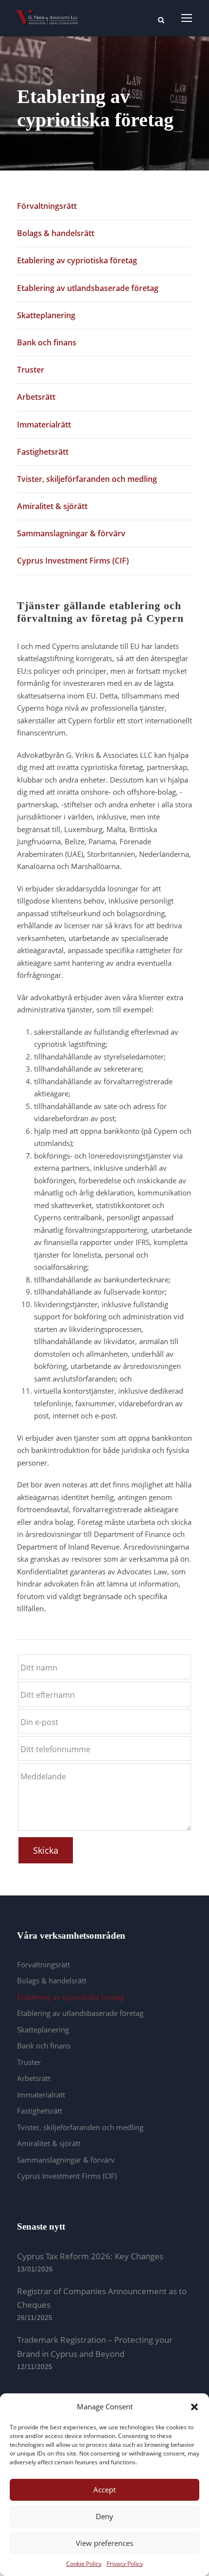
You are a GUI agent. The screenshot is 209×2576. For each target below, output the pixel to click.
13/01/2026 (35, 2269)
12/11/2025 (35, 2367)
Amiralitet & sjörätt (52, 506)
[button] (194, 2407)
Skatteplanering (46, 315)
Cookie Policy (84, 2564)
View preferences (104, 2543)
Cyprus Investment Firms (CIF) (73, 561)
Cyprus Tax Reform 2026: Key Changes (90, 2256)
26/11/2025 (35, 2318)
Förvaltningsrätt (47, 206)
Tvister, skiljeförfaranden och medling (87, 479)
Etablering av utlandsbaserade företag (88, 288)
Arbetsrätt (36, 397)
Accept (104, 2490)
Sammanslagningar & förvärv (71, 533)
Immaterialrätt (44, 425)
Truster (31, 370)
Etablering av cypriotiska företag (77, 260)
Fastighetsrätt (43, 452)
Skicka (46, 1850)
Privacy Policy (125, 2564)
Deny (104, 2516)
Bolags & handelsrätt (56, 233)
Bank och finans (47, 342)
